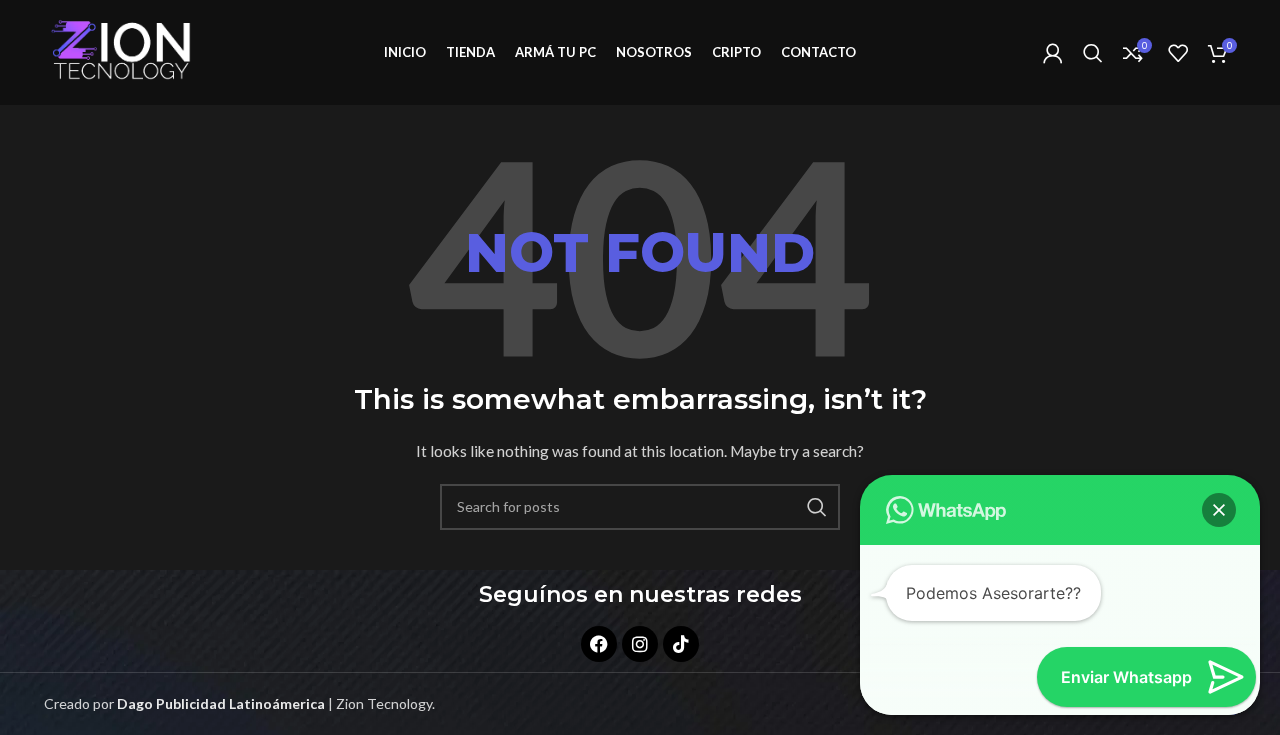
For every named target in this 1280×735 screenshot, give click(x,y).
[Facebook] (599, 644)
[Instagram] (640, 644)
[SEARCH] (817, 507)
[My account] (1053, 53)
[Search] (1093, 53)
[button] (1219, 510)
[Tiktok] (681, 644)
